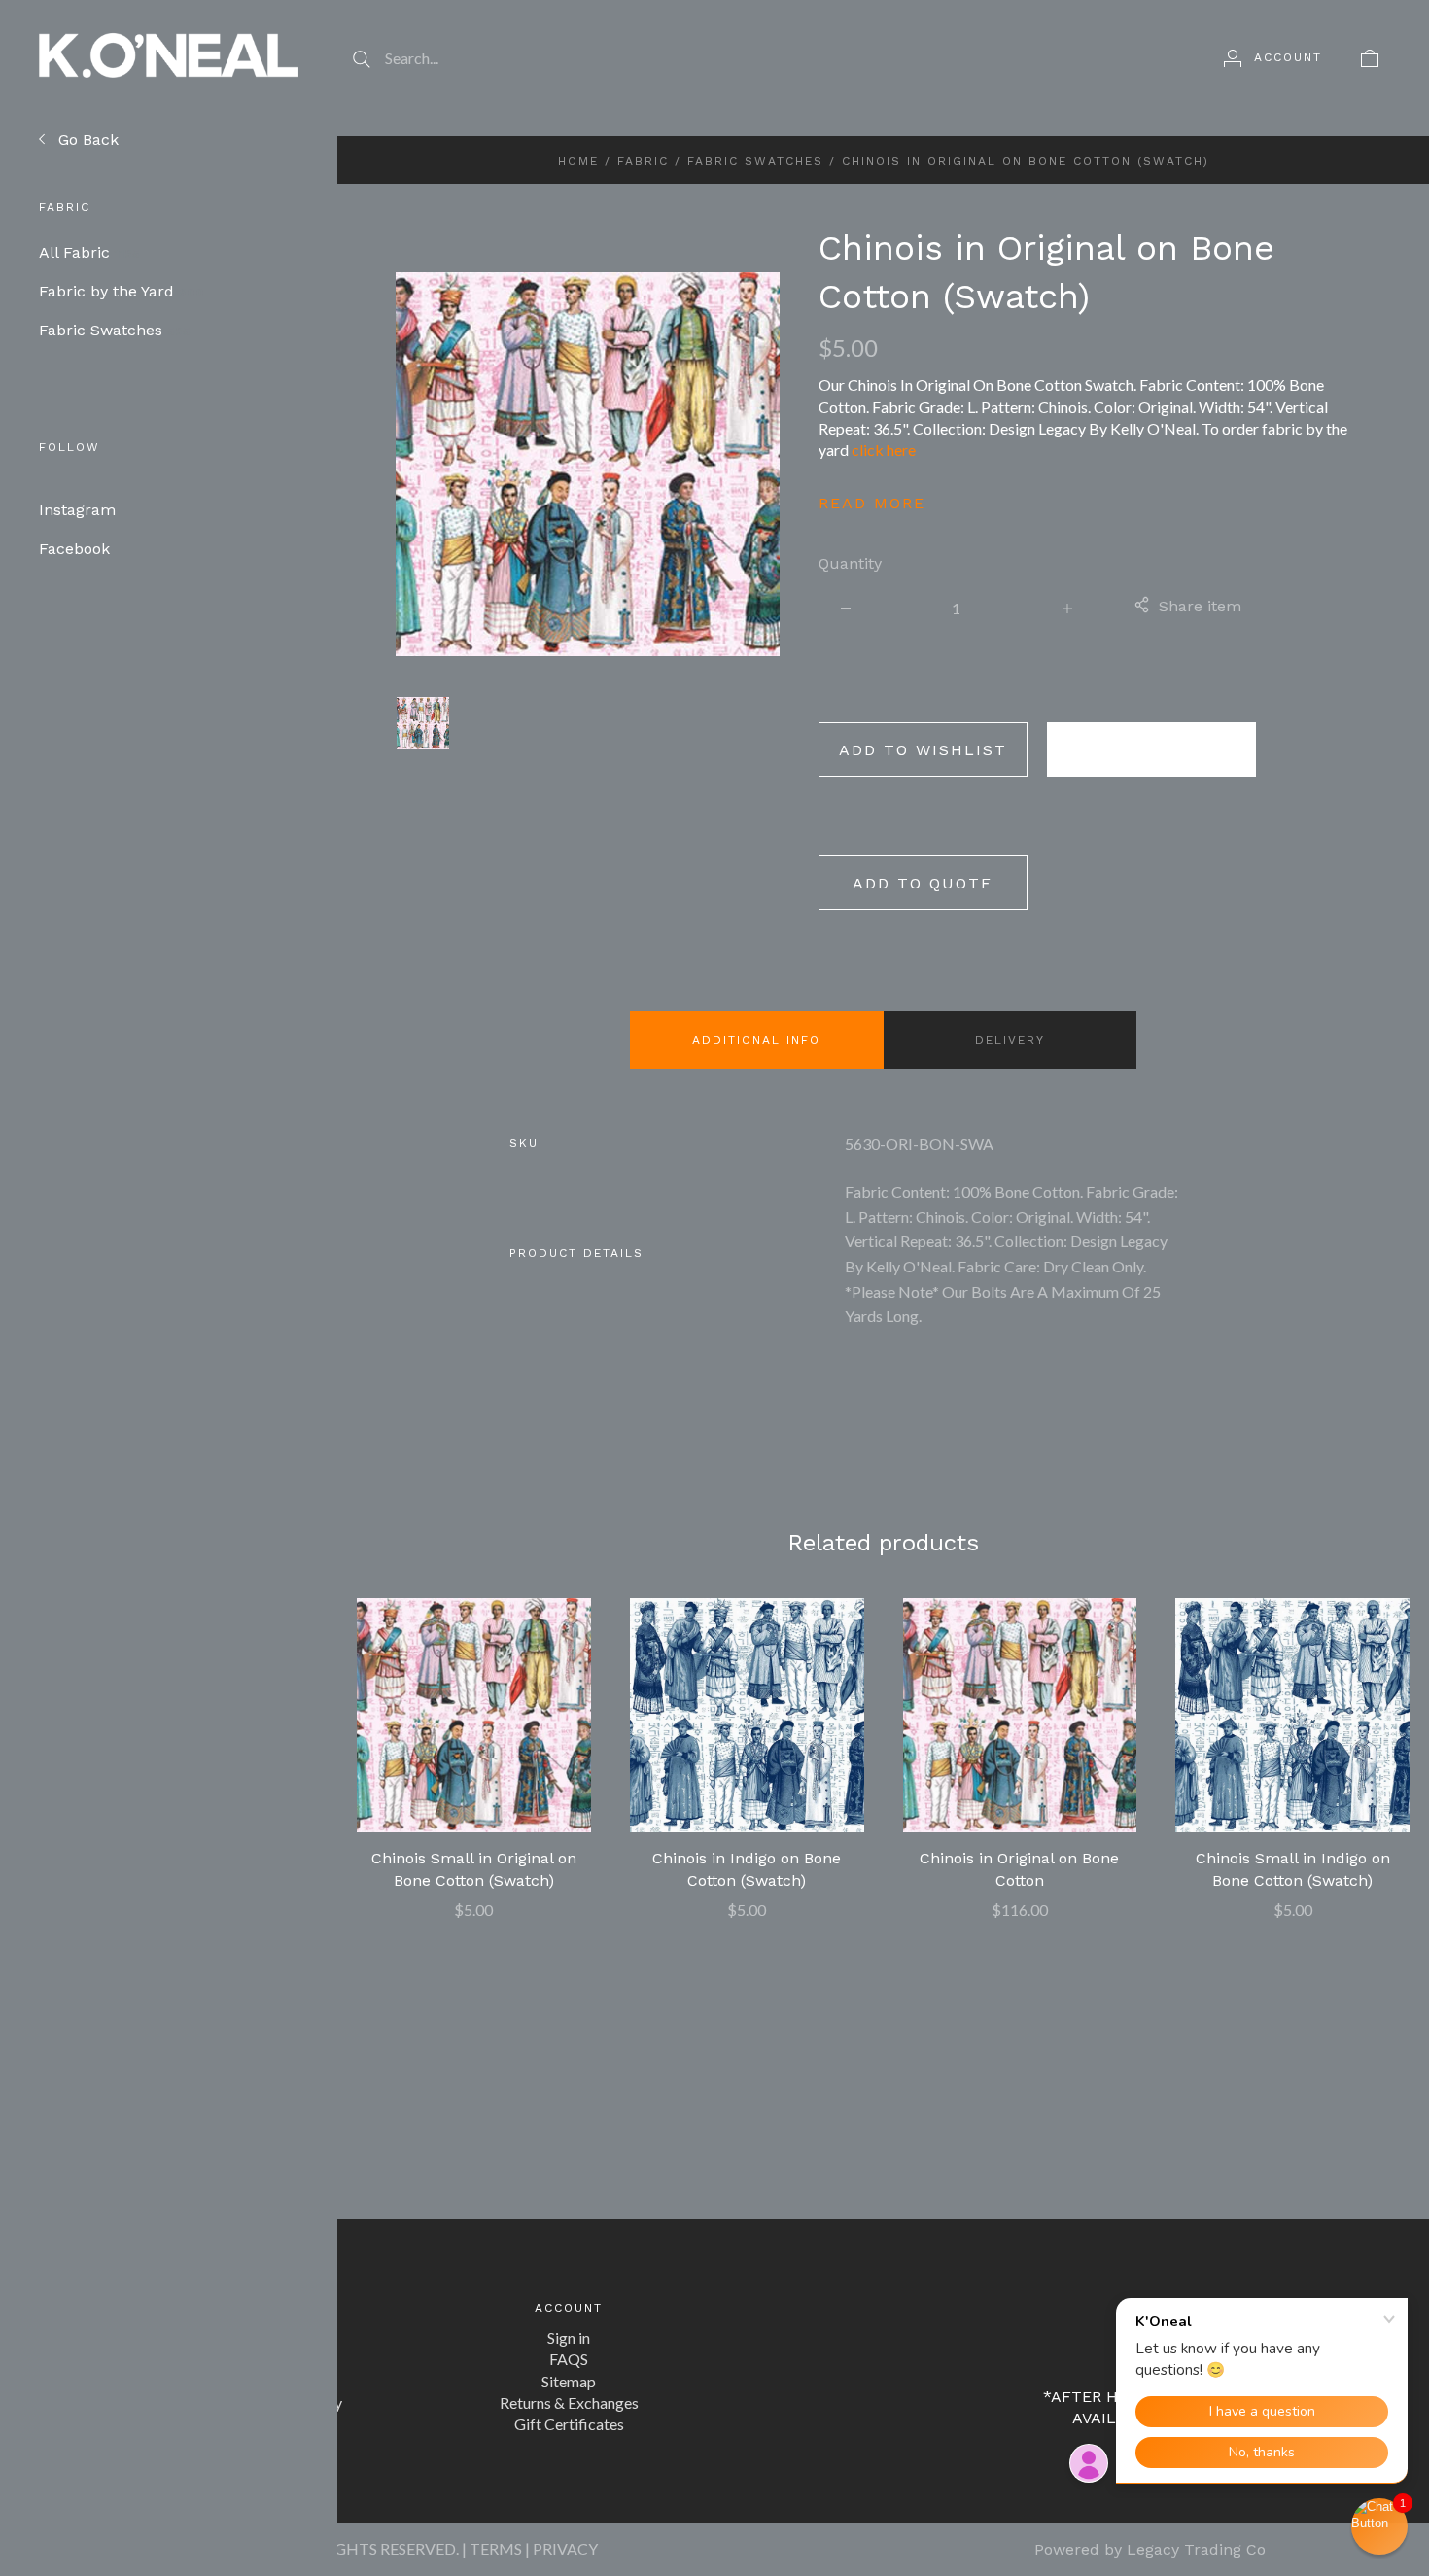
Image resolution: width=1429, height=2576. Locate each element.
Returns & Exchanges (569, 2402)
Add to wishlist (923, 750)
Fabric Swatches (115, 330)
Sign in (569, 2337)
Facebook (74, 549)
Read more (872, 503)
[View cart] (1370, 57)
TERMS (496, 2548)
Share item (1200, 606)
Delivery (1010, 1040)
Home (578, 161)
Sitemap (569, 2381)
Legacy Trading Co (1196, 2549)
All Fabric (89, 252)
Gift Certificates (569, 2424)
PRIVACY (565, 2548)
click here (884, 450)
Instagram (77, 510)
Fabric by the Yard (122, 291)
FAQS (569, 2359)
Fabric (643, 161)
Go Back (86, 139)
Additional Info (756, 1040)
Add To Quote (923, 883)
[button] (1379, 2526)
